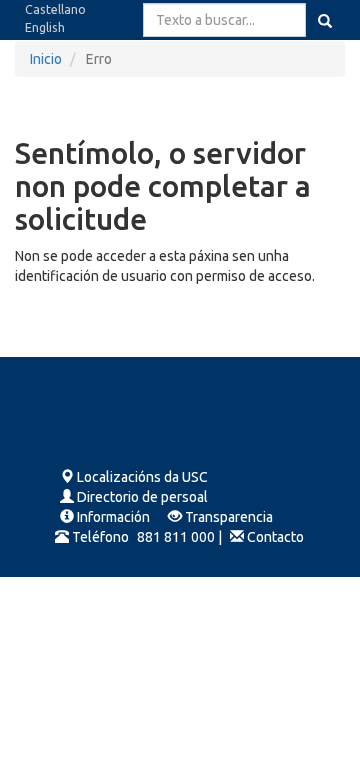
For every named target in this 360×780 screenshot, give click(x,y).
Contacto (275, 537)
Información (113, 517)
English (45, 27)
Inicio (46, 59)
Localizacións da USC (142, 477)
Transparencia (229, 517)
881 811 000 (176, 537)
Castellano (55, 9)
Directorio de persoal (142, 497)
